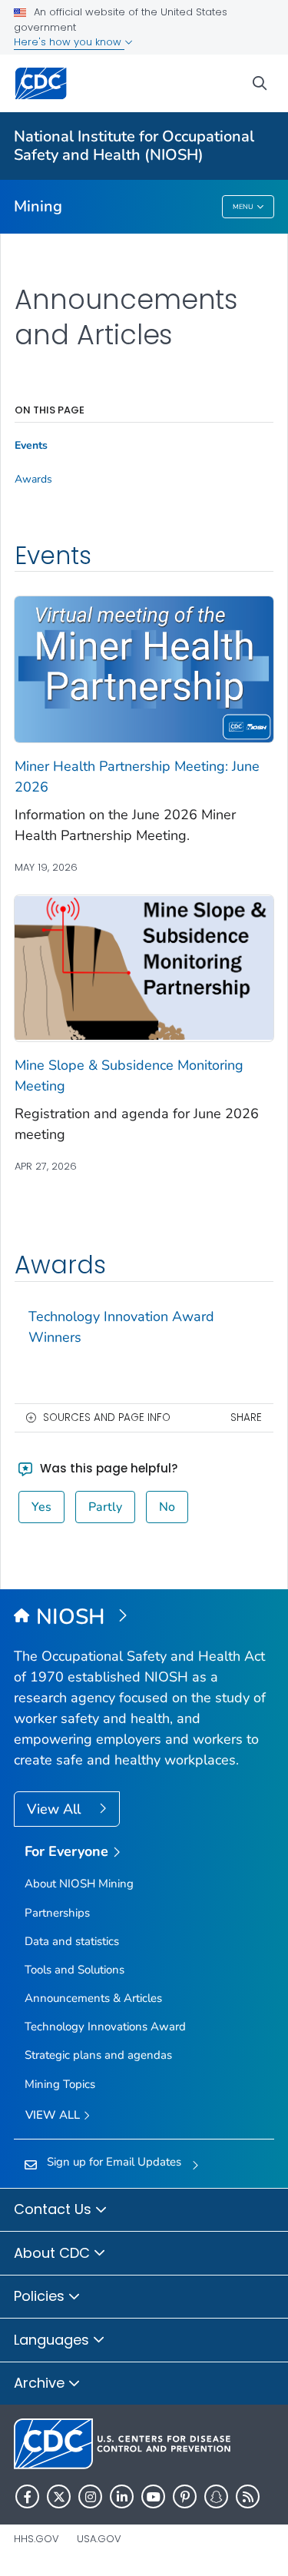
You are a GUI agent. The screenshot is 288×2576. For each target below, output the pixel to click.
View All (56, 1809)
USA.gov (99, 2539)
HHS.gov (36, 2539)
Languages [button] (53, 2340)
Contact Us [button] (55, 2209)
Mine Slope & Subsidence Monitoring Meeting (129, 1076)
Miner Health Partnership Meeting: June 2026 (137, 777)
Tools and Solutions (74, 1970)
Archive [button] (41, 2383)
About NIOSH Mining (79, 1884)
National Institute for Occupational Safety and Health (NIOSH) (134, 146)
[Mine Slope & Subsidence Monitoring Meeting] (144, 967)
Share (246, 1417)
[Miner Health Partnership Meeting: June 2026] (144, 668)
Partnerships (57, 1913)
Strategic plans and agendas (98, 2055)
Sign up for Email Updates (114, 2162)
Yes (41, 1507)
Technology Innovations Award (105, 2027)
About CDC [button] (54, 2253)
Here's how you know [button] (69, 42)
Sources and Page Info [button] (107, 1417)
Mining (38, 206)
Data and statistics (72, 1941)
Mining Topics (60, 2084)
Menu (243, 207)
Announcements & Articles (93, 1998)
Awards (33, 480)
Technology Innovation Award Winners (121, 1327)
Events (31, 446)
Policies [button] (41, 2296)
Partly (105, 1507)
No (167, 1507)
